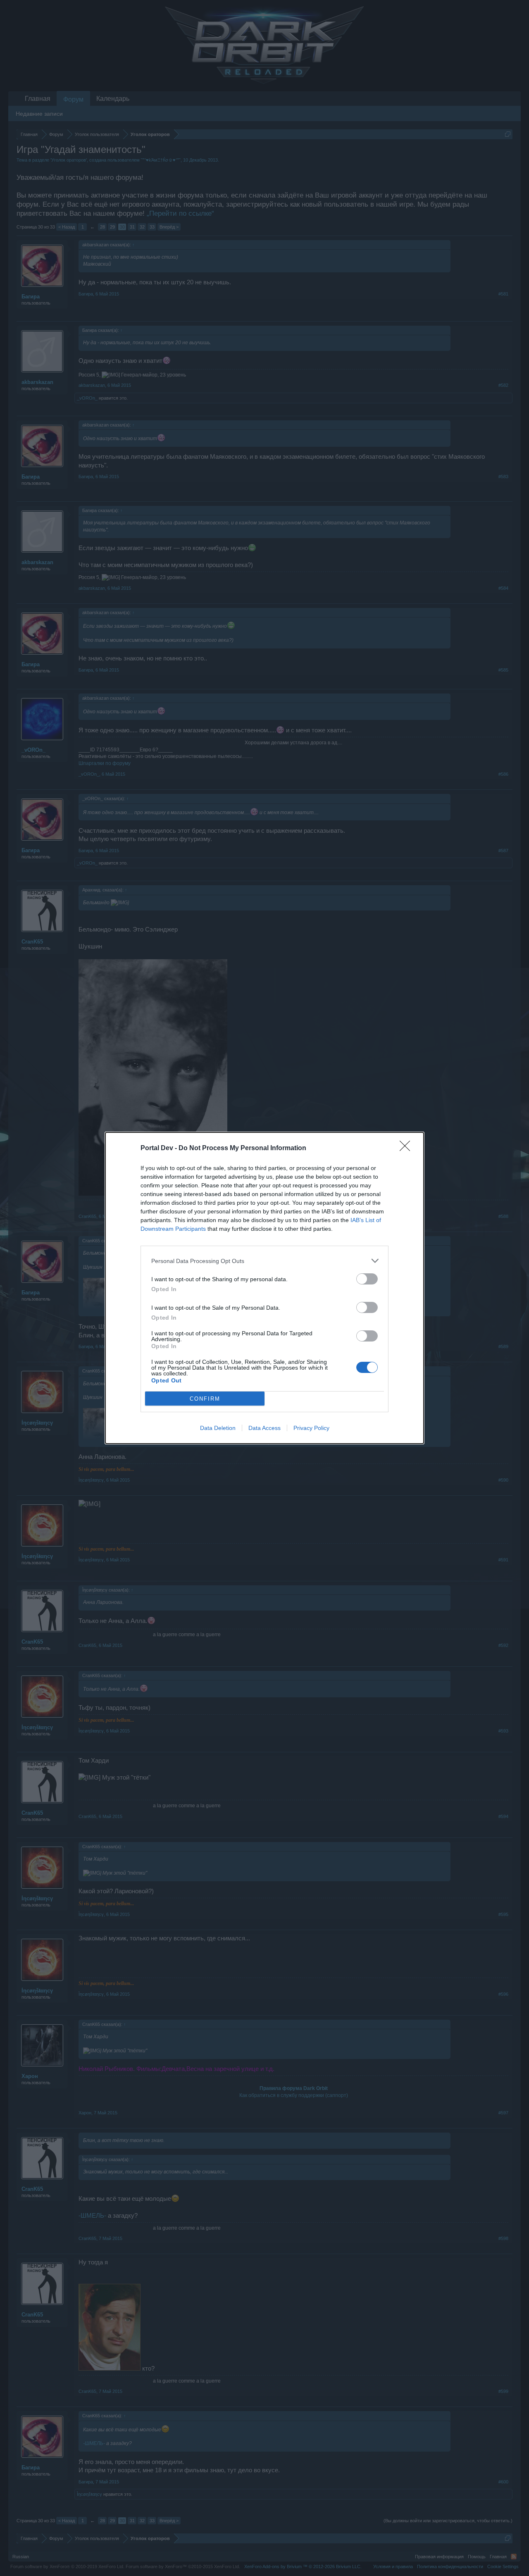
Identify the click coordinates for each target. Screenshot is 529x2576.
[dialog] (264, 1288)
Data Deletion (218, 1428)
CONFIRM (205, 1399)
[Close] (407, 1149)
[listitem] (264, 1261)
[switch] (367, 1279)
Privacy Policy (311, 1428)
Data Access (264, 1428)
